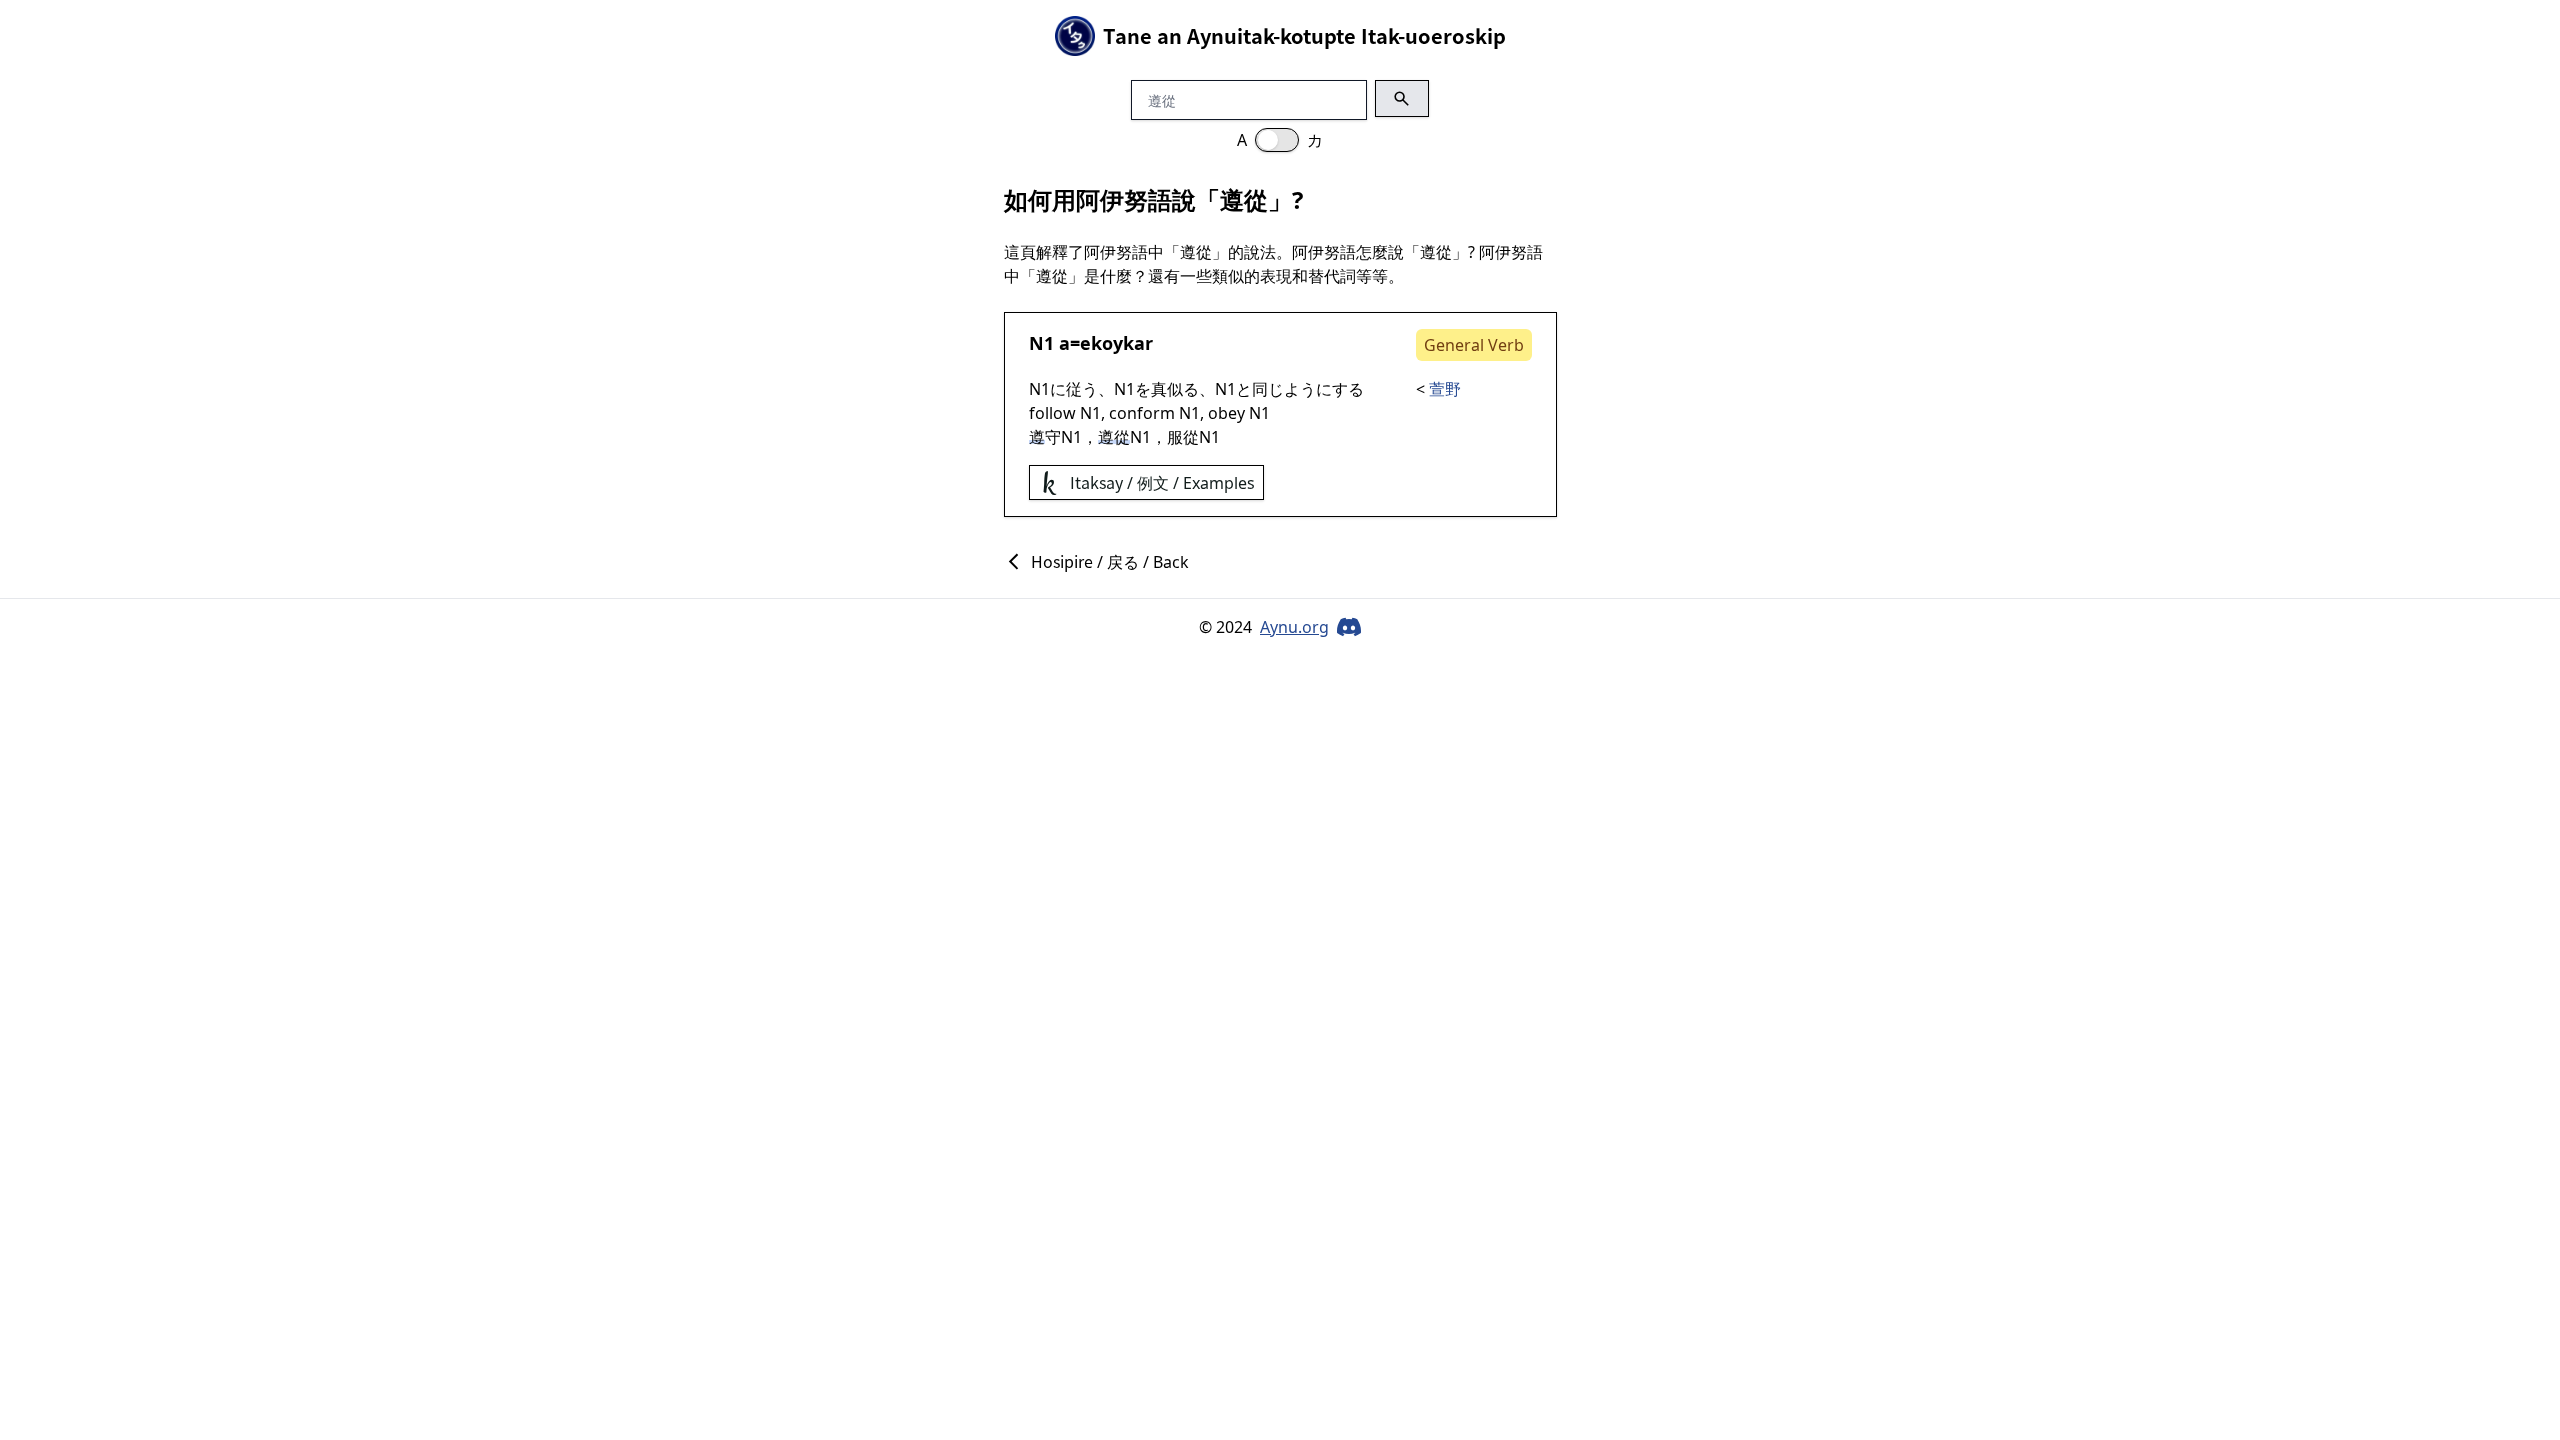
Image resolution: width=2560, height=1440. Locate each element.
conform (1142, 413)
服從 (1183, 437)
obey (1226, 413)
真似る (1175, 389)
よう (1300, 389)
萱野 (1445, 389)
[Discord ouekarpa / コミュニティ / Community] (1349, 627)
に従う (1074, 389)
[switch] (1277, 140)
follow (1052, 413)
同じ (1268, 389)
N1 (1041, 343)
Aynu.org (1294, 627)
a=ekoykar (1106, 343)
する (1348, 389)
